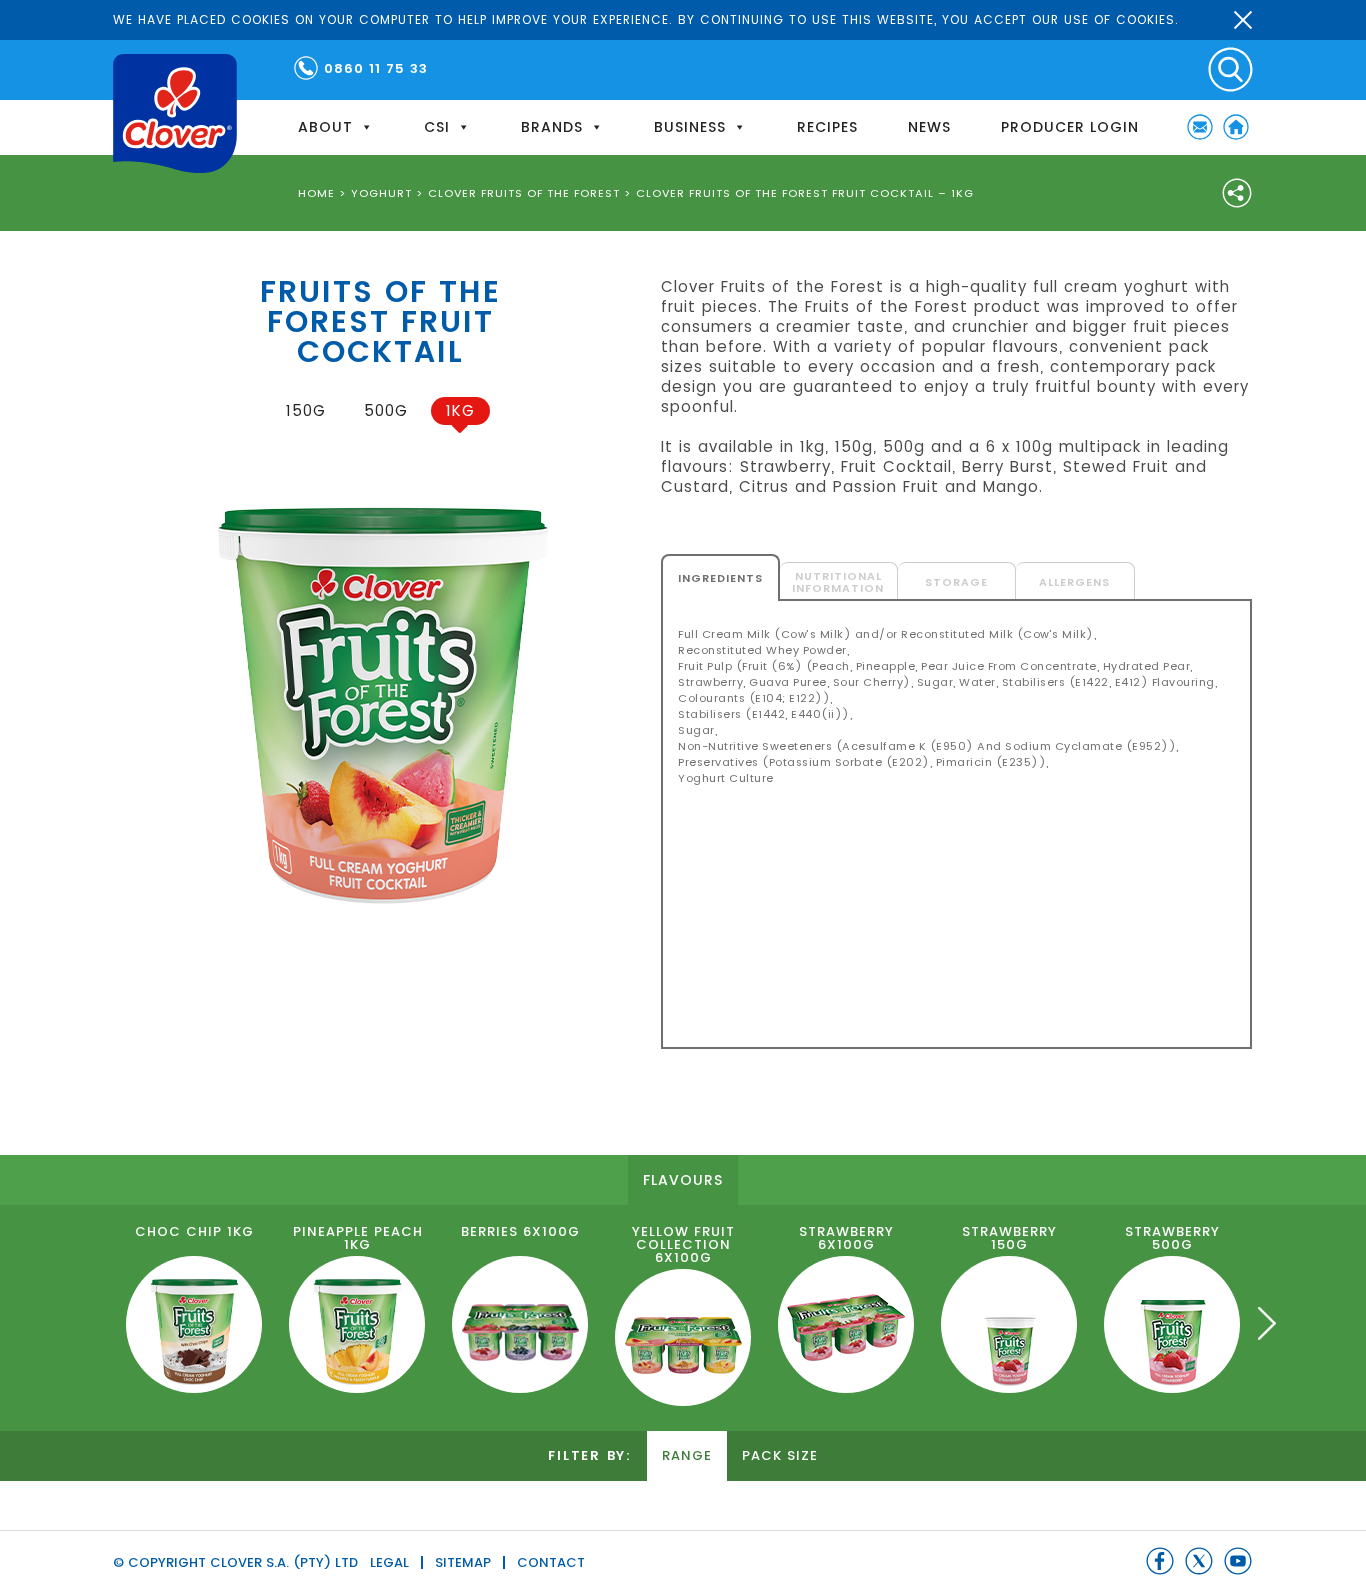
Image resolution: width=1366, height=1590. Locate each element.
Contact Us (1200, 127)
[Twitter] (1199, 1561)
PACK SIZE (780, 1455)
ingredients (720, 578)
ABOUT (325, 127)
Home (1236, 127)
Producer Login (1070, 127)
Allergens (1074, 582)
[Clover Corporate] (175, 113)
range (687, 1455)
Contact (551, 1562)
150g (306, 410)
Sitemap (463, 1562)
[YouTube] (1238, 1561)
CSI (437, 127)
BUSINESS (690, 127)
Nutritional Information (838, 582)
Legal (389, 1562)
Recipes (827, 127)
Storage (956, 582)
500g (386, 410)
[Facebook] (1160, 1561)
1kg (460, 410)
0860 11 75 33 (376, 68)
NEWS (929, 127)
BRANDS (552, 127)
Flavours (683, 1180)
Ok (1243, 20)
